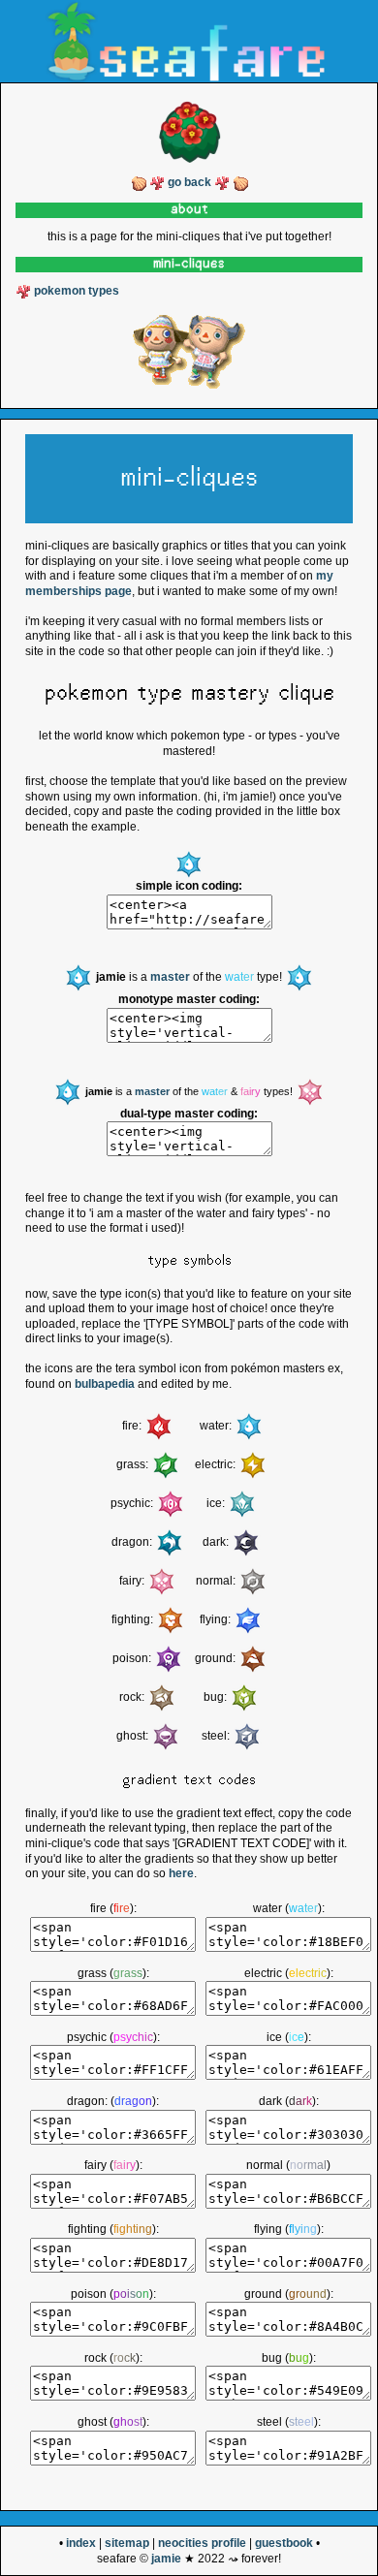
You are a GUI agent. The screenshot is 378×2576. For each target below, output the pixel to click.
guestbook (284, 2543)
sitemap (127, 2543)
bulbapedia (105, 1384)
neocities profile (202, 2543)
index (81, 2543)
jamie (166, 2559)
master (170, 978)
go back (189, 182)
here (181, 1873)
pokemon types (77, 291)
